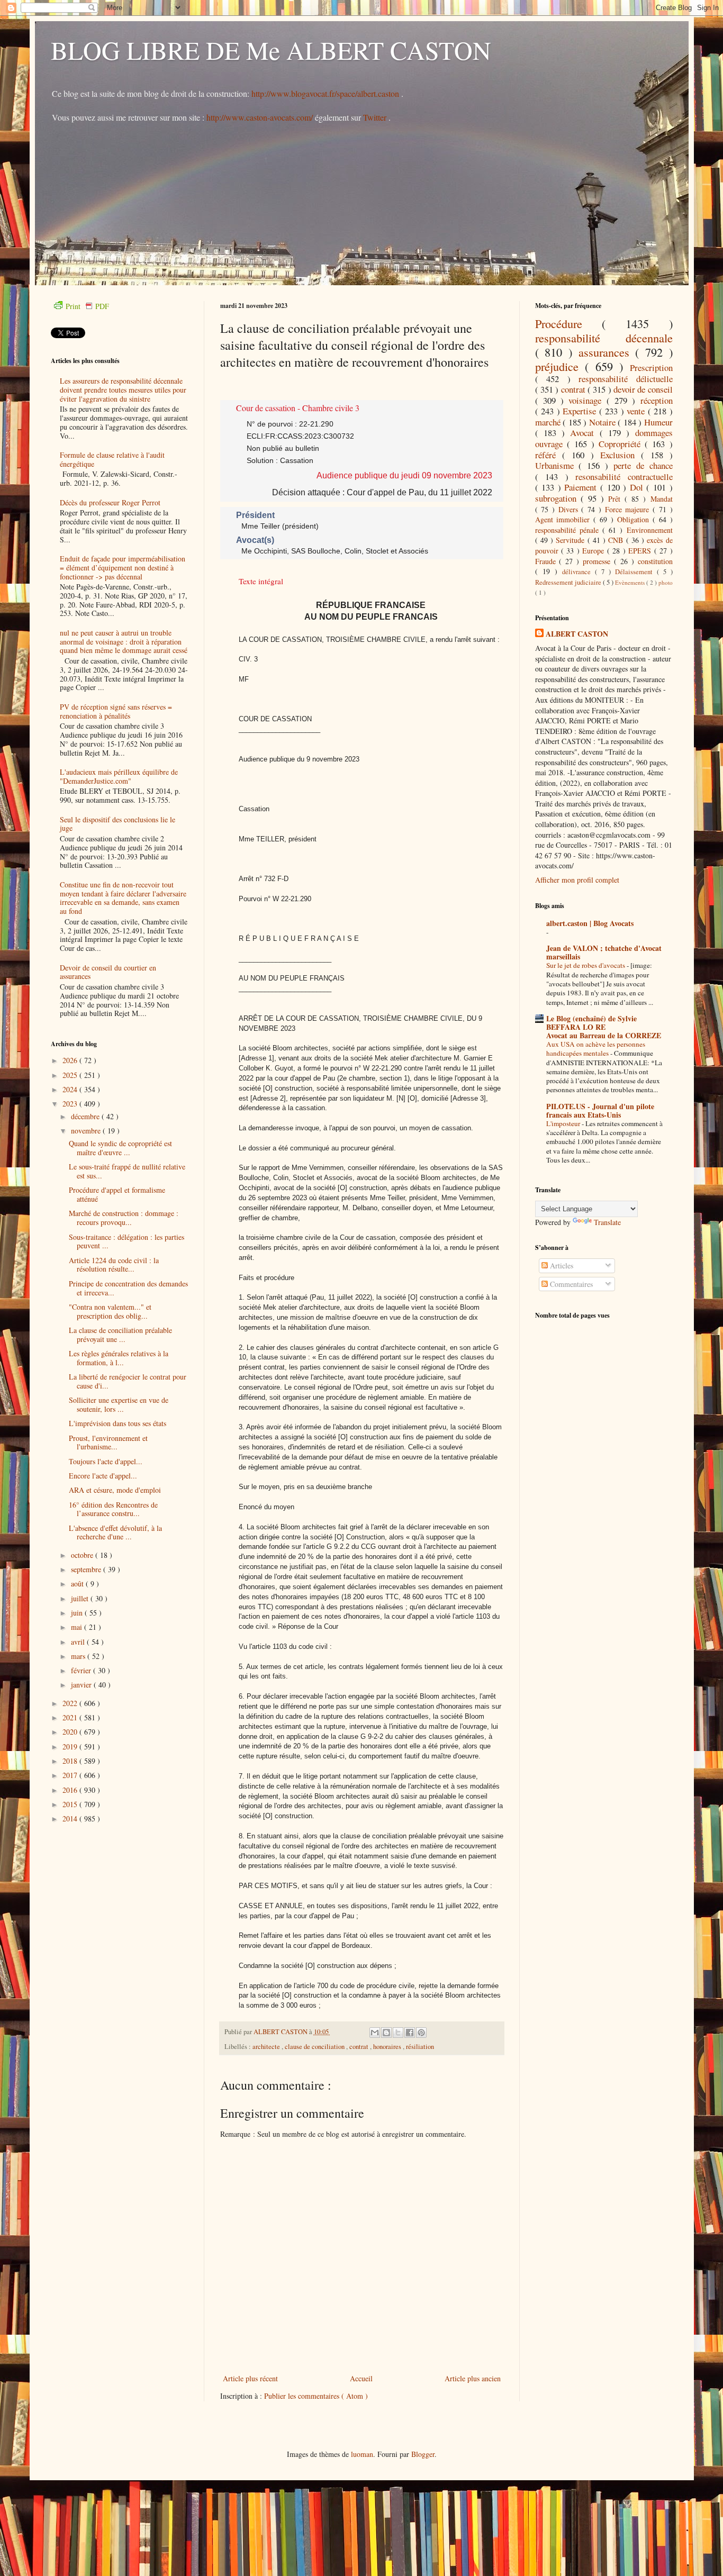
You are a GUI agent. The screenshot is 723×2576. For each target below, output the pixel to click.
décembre (86, 1116)
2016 (71, 1790)
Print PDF (87, 306)
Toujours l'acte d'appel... (106, 1461)
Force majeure (629, 509)
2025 (71, 1075)
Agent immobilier (564, 519)
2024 (71, 1089)
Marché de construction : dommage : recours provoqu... (124, 1218)
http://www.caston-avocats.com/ (260, 117)
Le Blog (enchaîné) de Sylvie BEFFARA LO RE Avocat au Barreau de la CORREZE (604, 1027)
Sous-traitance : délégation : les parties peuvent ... (126, 1241)
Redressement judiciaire (569, 582)
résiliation (420, 2047)
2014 (71, 1818)
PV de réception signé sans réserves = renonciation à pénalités (116, 711)
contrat (360, 2047)
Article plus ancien (473, 2378)
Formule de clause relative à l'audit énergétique (112, 459)
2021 (71, 1717)
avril (79, 1642)
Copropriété (622, 444)
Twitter (376, 117)
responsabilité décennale (604, 338)
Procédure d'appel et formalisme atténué (117, 1194)
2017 (71, 1775)
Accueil (361, 2378)
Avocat (585, 433)
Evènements (631, 582)
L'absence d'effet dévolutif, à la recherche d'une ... (115, 1532)
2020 (71, 1732)
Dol (638, 487)
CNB (617, 540)
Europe (594, 551)
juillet (81, 1598)
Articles (561, 1266)
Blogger (423, 2454)
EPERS (641, 551)
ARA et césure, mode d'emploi (115, 1490)
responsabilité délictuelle (626, 379)
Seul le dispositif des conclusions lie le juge (118, 824)
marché (549, 422)
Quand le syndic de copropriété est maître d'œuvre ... (120, 1148)
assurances (607, 352)
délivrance (579, 572)
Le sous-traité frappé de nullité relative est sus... (127, 1171)
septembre (87, 1569)
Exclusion (621, 455)
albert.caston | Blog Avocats (590, 923)
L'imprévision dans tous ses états (118, 1423)
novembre (87, 1131)
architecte (267, 2047)
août (78, 1584)
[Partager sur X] (398, 2033)
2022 (71, 1703)
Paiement (582, 487)
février (82, 1670)
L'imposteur (564, 1123)
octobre (83, 1555)
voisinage (587, 400)
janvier (82, 1685)
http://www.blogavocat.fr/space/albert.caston (326, 93)
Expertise (581, 411)
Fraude (547, 561)
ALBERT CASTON (577, 634)
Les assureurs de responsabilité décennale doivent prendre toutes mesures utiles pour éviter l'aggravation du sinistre (123, 390)
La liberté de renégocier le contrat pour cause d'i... (128, 1381)
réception (657, 400)
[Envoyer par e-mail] (375, 2033)
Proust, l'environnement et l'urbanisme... (108, 1443)
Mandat (662, 499)
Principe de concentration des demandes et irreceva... (128, 1288)
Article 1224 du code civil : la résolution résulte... (114, 1265)
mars (79, 1656)
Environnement (650, 530)
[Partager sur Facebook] (410, 2033)
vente (637, 411)
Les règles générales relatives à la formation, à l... (119, 1358)
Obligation (635, 519)
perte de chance (643, 465)
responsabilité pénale (569, 530)
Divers (570, 509)
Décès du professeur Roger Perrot (110, 502)
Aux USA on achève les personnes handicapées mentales (596, 1049)
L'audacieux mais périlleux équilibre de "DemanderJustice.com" (119, 776)
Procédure (569, 323)
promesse (598, 561)
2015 (71, 1804)
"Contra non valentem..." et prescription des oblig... (110, 1311)
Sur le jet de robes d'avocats (586, 965)
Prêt (616, 499)
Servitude (571, 540)
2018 (71, 1761)
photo (666, 582)
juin (78, 1613)
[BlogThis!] (386, 2033)
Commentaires (570, 1284)
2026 (71, 1060)
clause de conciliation (315, 2047)
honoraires (388, 2047)
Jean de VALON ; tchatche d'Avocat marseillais (604, 952)
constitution (655, 561)
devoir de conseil (643, 389)
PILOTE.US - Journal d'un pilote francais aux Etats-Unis (600, 1110)
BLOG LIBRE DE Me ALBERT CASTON (271, 50)
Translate (607, 1222)
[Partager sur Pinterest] (421, 2033)
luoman (362, 2454)
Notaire (604, 422)
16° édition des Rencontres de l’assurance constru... (113, 1509)
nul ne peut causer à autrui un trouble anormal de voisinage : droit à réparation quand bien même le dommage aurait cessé (124, 642)
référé (549, 455)
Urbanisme (557, 465)
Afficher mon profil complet (577, 880)
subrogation (558, 498)
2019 (71, 1747)
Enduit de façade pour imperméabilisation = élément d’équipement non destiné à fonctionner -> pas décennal (123, 568)
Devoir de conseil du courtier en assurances (108, 972)
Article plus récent (250, 2378)
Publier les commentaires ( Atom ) (316, 2396)
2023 (71, 1104)
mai (78, 1627)
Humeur (658, 422)
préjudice (560, 366)
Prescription (651, 368)
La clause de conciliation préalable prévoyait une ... (120, 1335)
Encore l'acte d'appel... (103, 1476)
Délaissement (636, 572)
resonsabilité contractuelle (624, 477)
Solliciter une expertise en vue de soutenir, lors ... (119, 1404)
